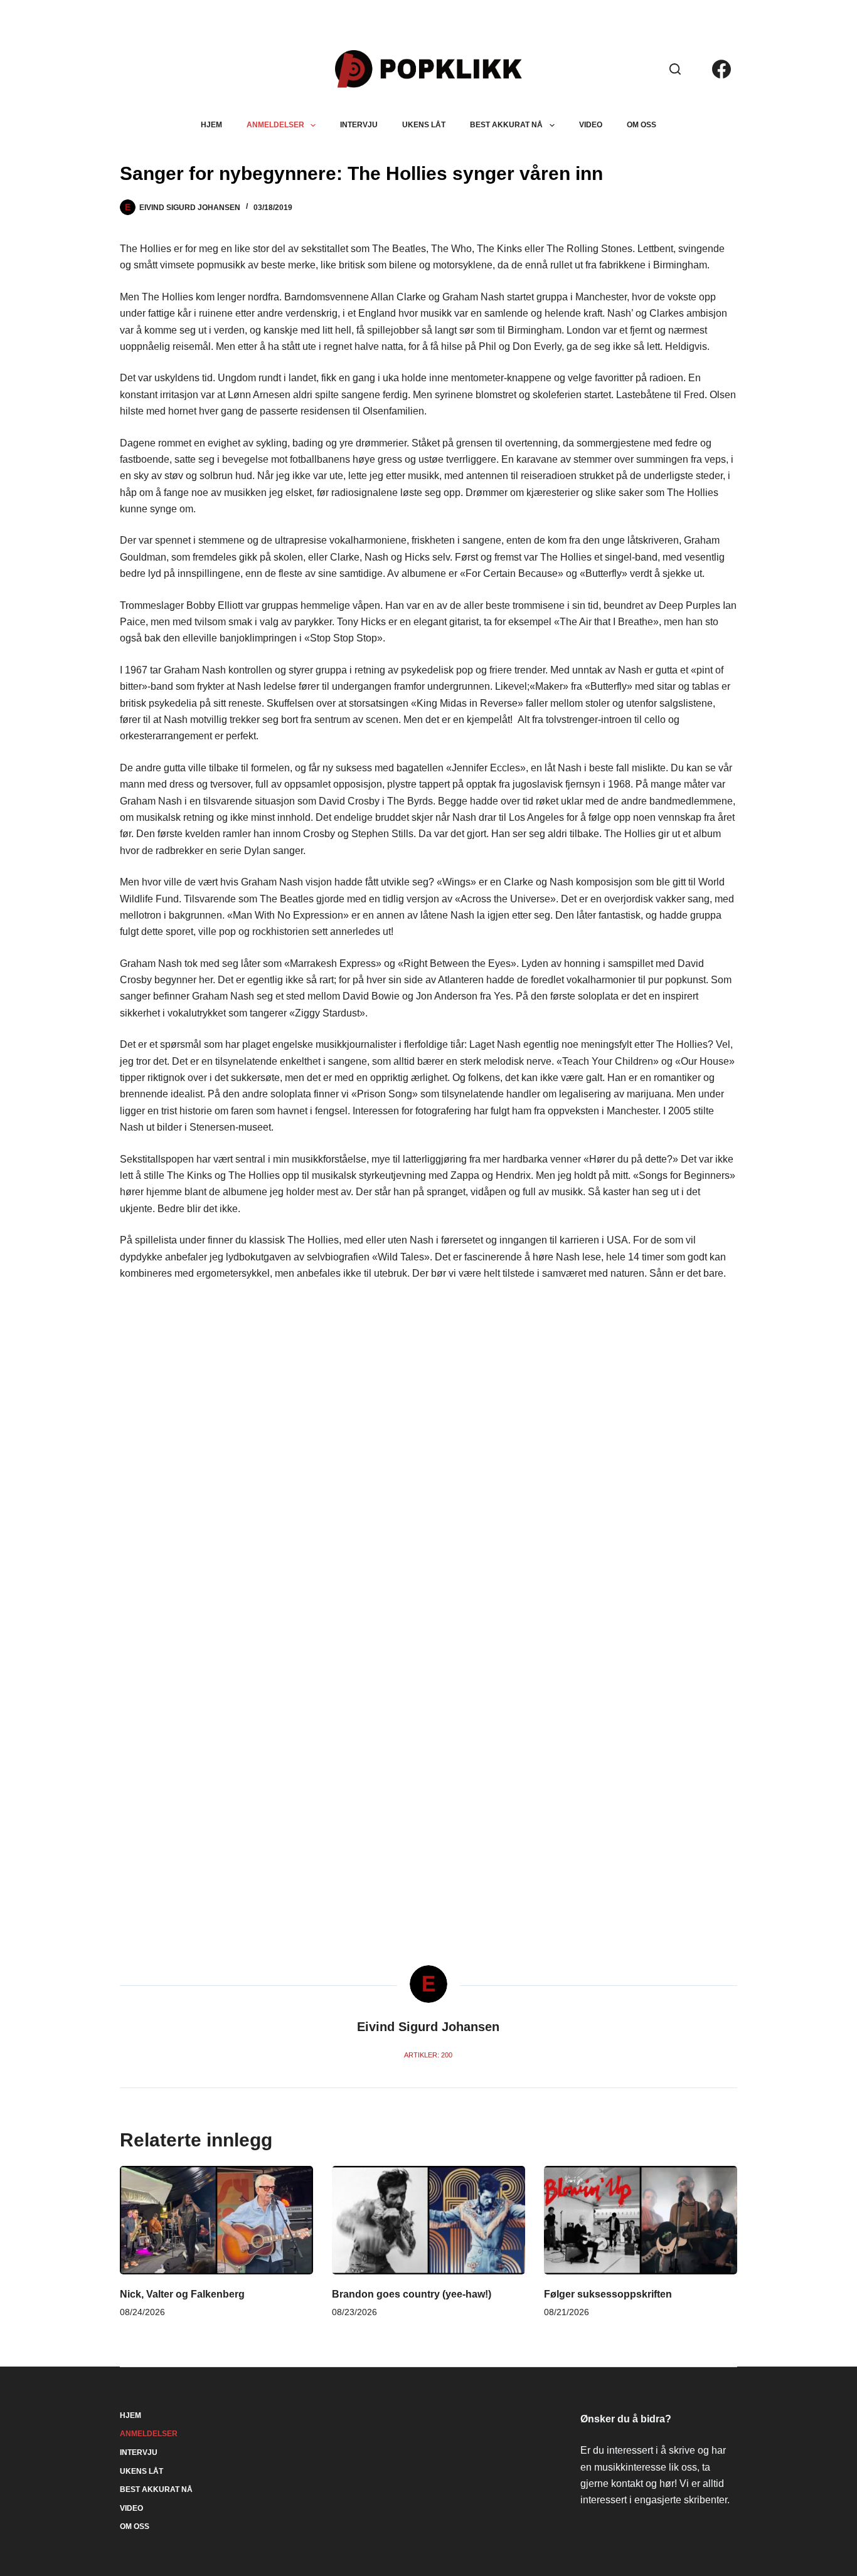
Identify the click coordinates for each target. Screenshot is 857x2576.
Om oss (641, 125)
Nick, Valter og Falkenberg (182, 2294)
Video (591, 125)
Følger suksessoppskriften (608, 2294)
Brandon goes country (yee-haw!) (412, 2294)
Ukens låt (424, 125)
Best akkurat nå (506, 125)
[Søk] (675, 69)
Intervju (359, 125)
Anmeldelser (275, 125)
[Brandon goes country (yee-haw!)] (428, 2220)
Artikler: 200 (428, 2055)
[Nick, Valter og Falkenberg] (216, 2220)
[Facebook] (721, 69)
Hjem (211, 125)
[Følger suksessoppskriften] (641, 2220)
